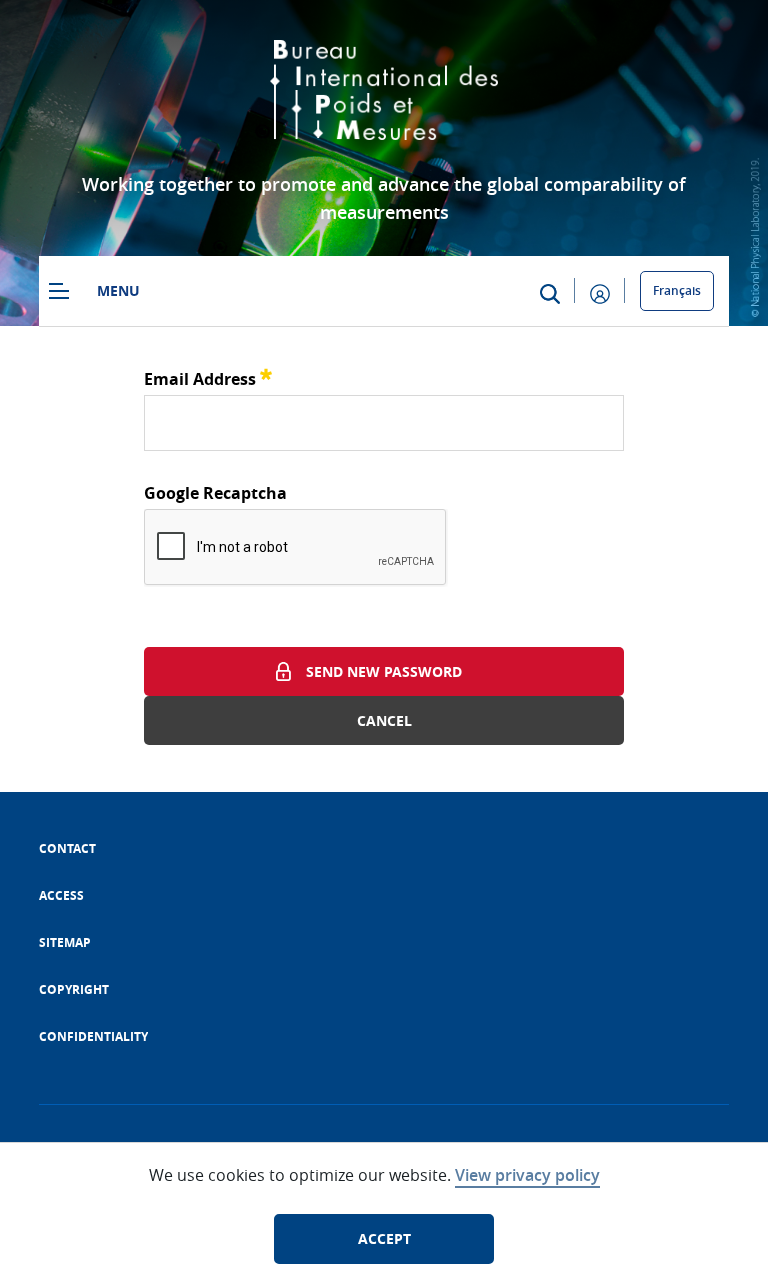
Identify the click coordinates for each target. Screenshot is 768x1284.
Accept (384, 1238)
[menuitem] (67, 848)
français (677, 290)
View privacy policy (527, 1175)
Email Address (208, 376)
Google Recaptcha (215, 493)
